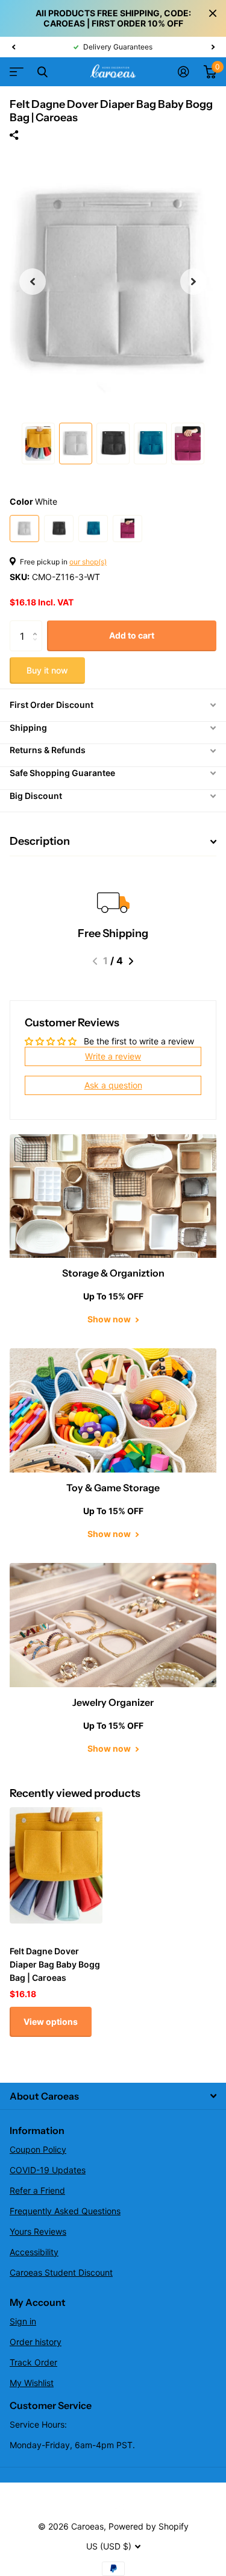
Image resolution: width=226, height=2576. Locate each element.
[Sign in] (184, 72)
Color (33, 501)
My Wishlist (32, 2383)
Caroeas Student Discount (61, 2272)
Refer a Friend (37, 2190)
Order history (36, 2342)
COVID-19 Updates (48, 2170)
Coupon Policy (38, 2149)
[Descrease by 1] (38, 647)
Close (213, 13)
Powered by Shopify (149, 2526)
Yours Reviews (38, 2231)
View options (51, 2022)
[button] (13, 47)
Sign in (23, 2321)
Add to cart (132, 635)
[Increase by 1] (38, 625)
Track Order (33, 2362)
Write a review (113, 1056)
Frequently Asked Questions (65, 2211)
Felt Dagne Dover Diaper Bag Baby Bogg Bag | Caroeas (55, 1964)
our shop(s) (88, 562)
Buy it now (47, 670)
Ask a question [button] (113, 1085)
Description (40, 841)
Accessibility (34, 2252)
